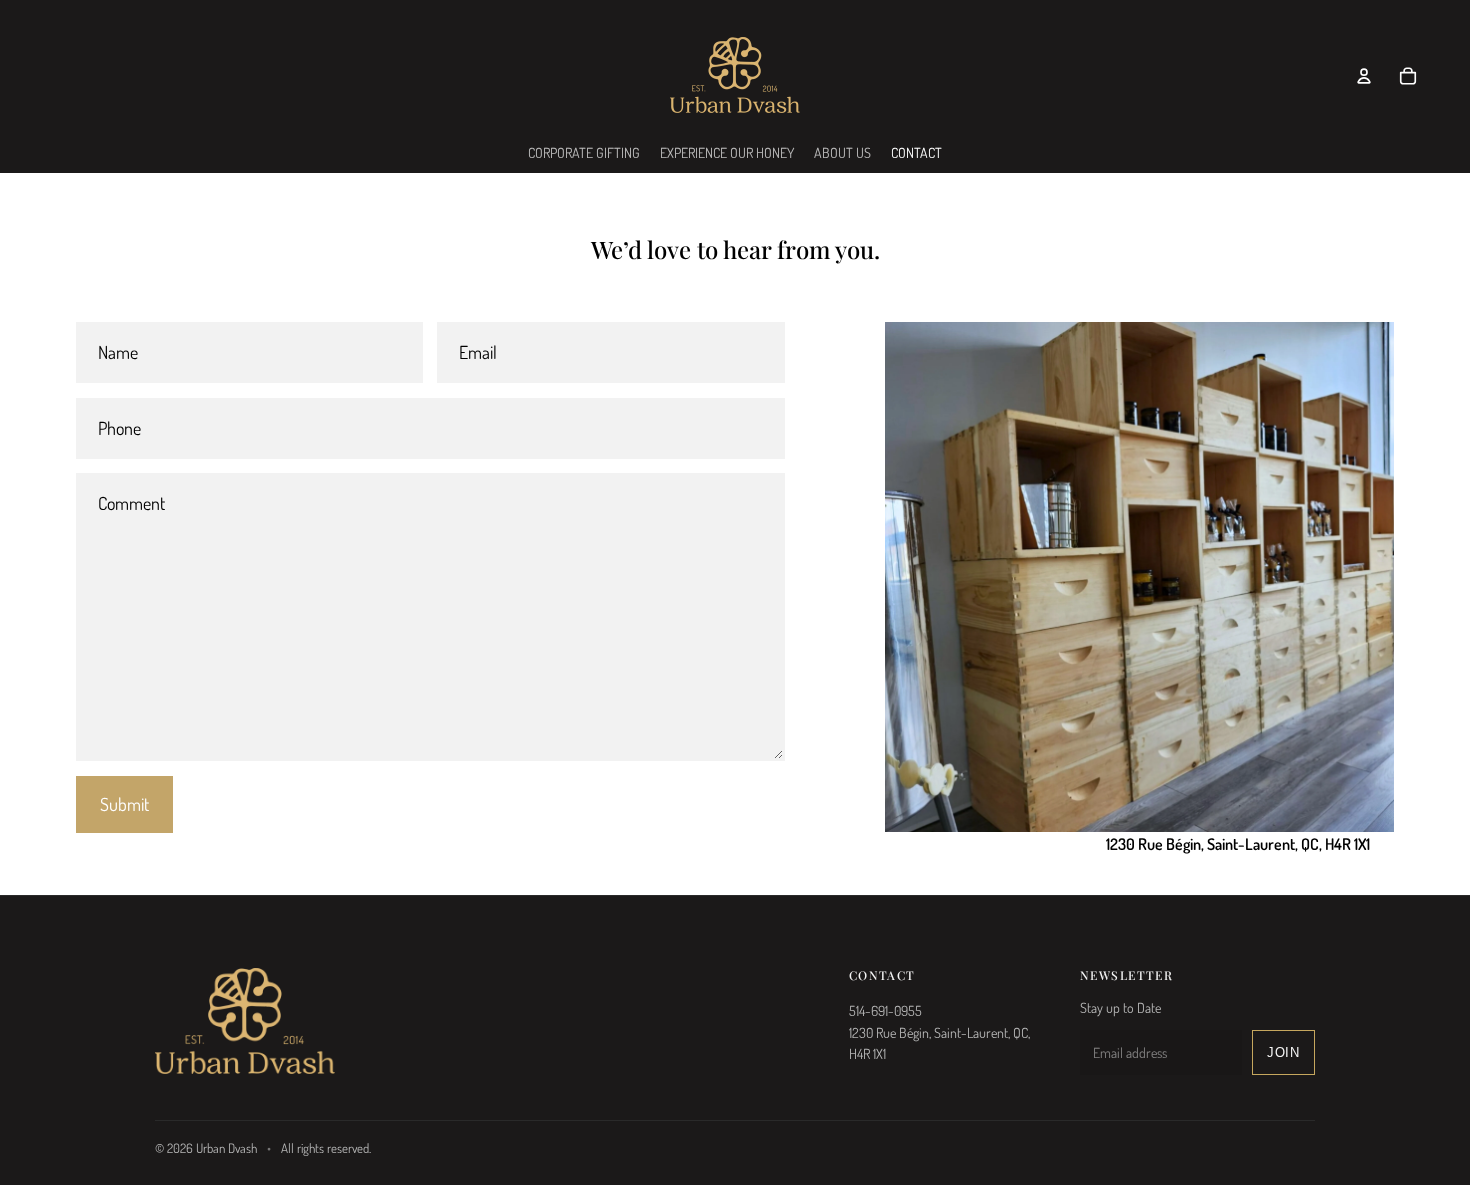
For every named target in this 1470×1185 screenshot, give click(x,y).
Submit (124, 804)
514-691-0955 (885, 1010)
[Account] (1364, 76)
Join (1283, 1052)
